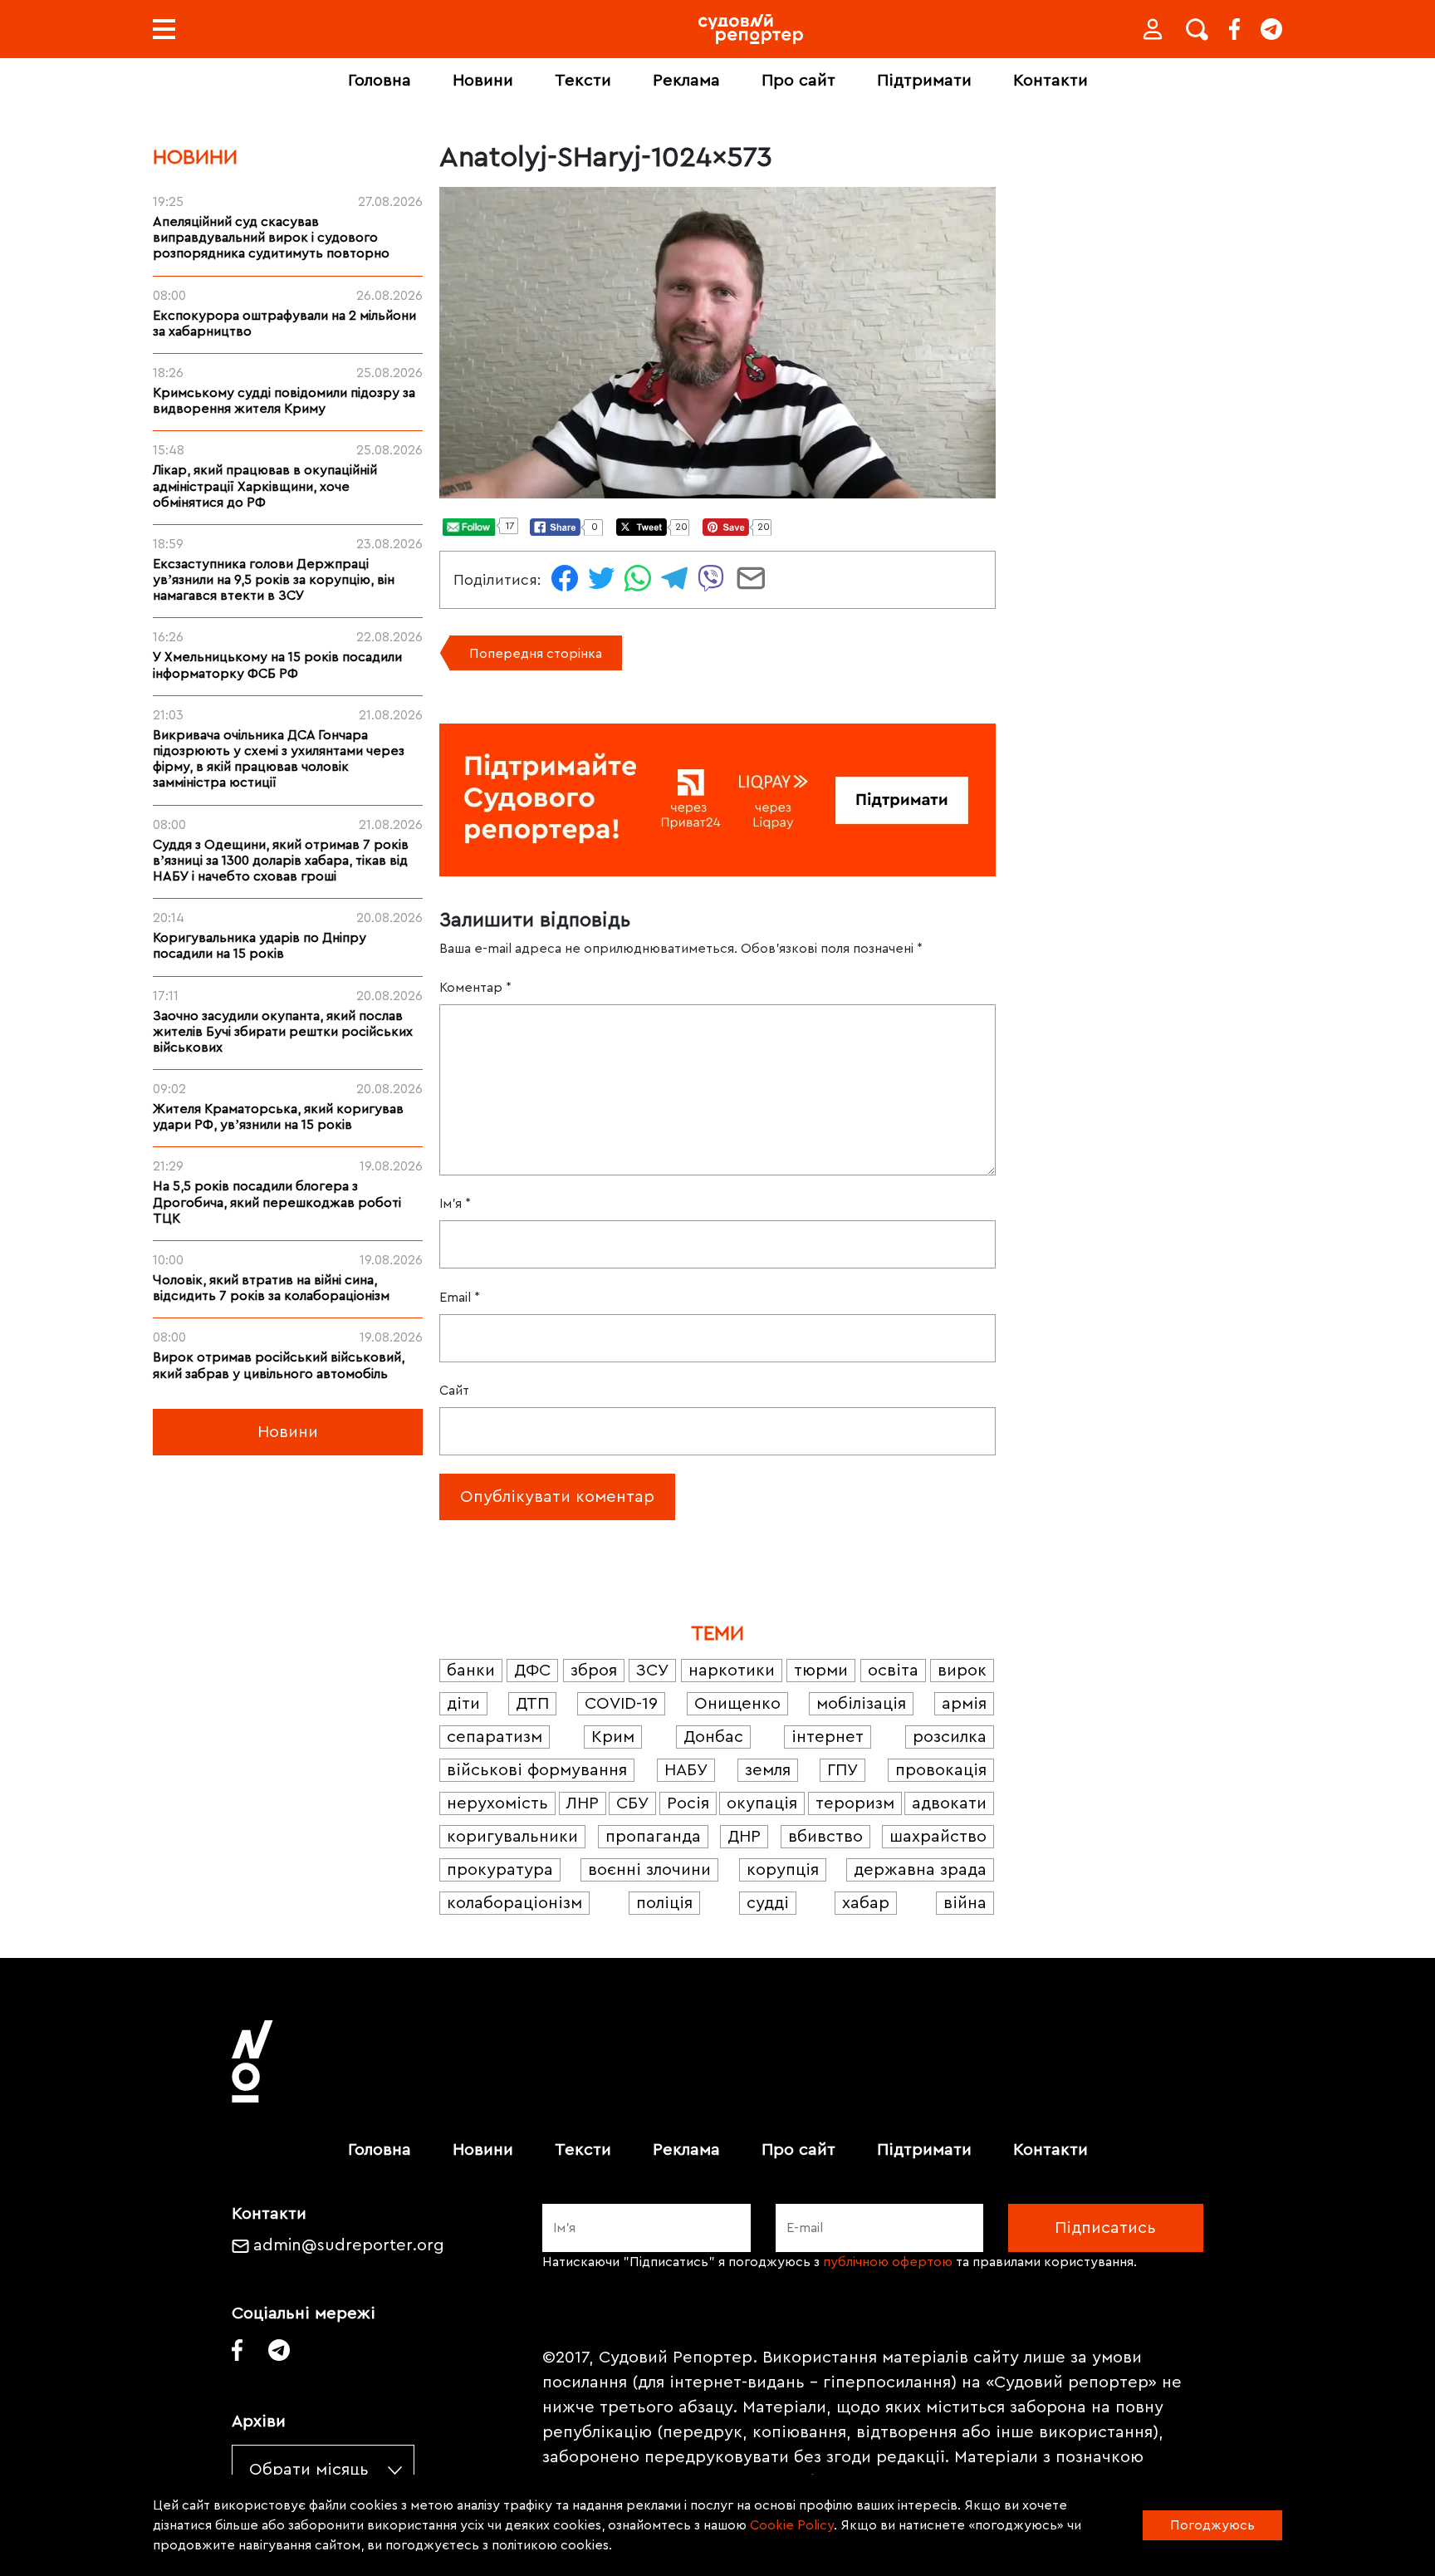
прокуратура (500, 1870)
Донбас (713, 1737)
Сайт (454, 1391)
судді (768, 1903)
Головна (380, 81)
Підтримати (924, 81)
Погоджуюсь (1212, 2525)
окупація (762, 1803)
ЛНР (583, 1803)
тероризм (855, 1803)
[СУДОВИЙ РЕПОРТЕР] (751, 29)
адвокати (949, 1803)
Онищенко (737, 1704)
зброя (594, 1671)
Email (460, 1298)
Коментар (475, 988)
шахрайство (938, 1837)
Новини (483, 81)
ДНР (744, 1837)
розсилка (950, 1737)
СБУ (632, 1803)
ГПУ (842, 1770)
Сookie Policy (792, 2525)
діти (463, 1704)
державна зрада (920, 1870)
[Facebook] (1234, 29)
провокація (941, 1770)
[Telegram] (1271, 29)
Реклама (686, 81)
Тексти (583, 81)
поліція (664, 1903)
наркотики (732, 1671)
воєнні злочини (649, 1870)
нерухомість (497, 1803)
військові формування (537, 1770)
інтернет (828, 1737)
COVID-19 (621, 1704)
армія (964, 1704)
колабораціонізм (514, 1903)
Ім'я (455, 1204)
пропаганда (653, 1837)
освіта (893, 1671)
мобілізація (861, 1704)
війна (965, 1903)
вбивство (825, 1837)
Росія (688, 1803)
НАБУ (686, 1770)
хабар (866, 1903)
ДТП (532, 1704)
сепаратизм (495, 1737)
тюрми (821, 1671)
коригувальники (512, 1837)
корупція (783, 1870)
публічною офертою (888, 2262)
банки (471, 1671)
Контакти (1051, 81)
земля (768, 1770)
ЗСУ (652, 1671)
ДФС (532, 1671)
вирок (962, 1671)
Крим (613, 1737)
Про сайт (798, 81)
